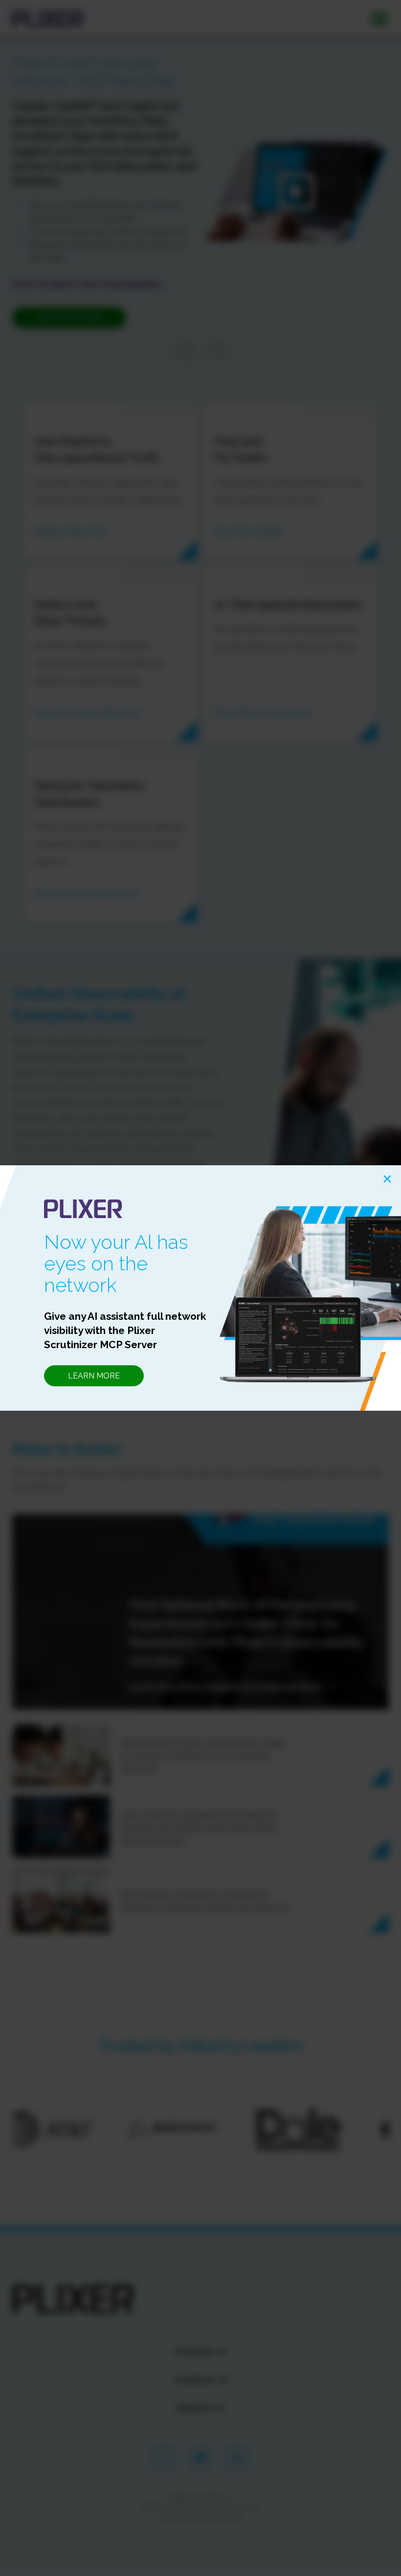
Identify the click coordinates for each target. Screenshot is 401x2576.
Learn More (94, 1376)
